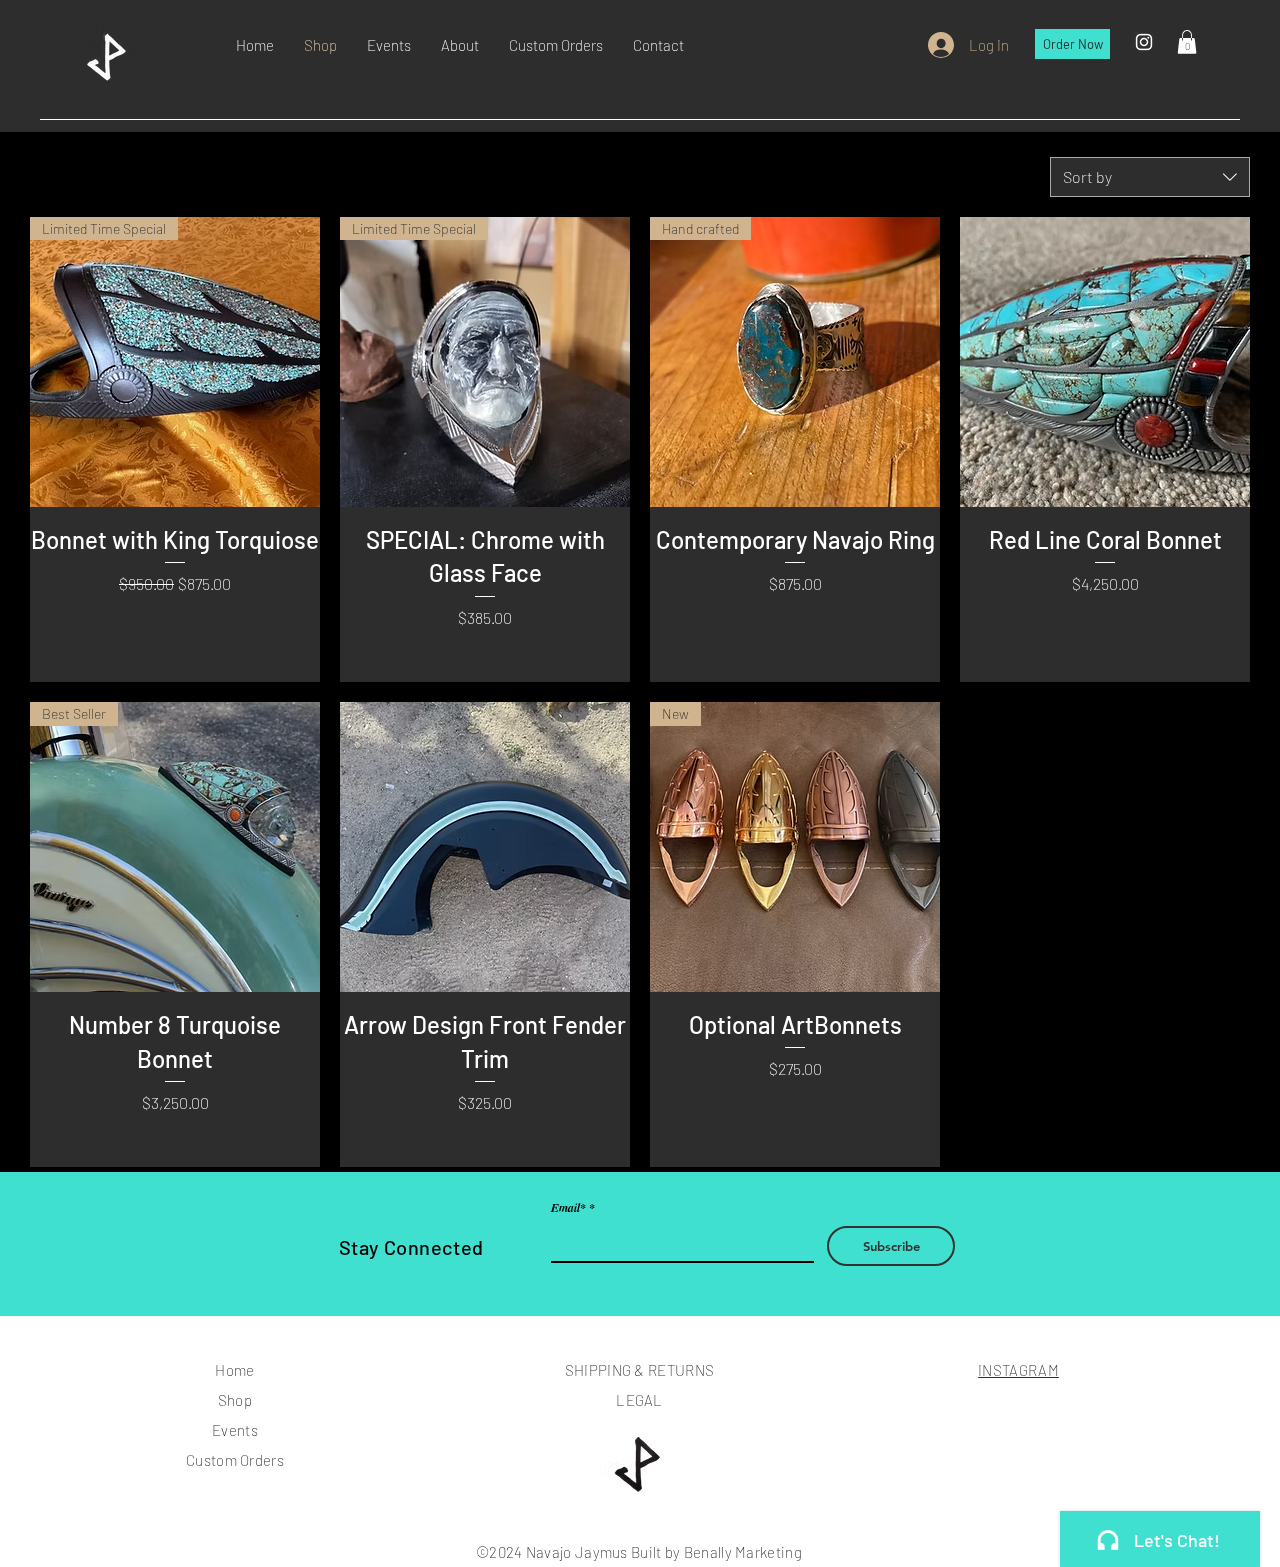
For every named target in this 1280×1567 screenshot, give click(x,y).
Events (235, 1430)
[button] (1187, 42)
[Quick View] (1105, 362)
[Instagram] (1144, 42)
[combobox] (1150, 177)
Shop (235, 1400)
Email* (568, 1208)
